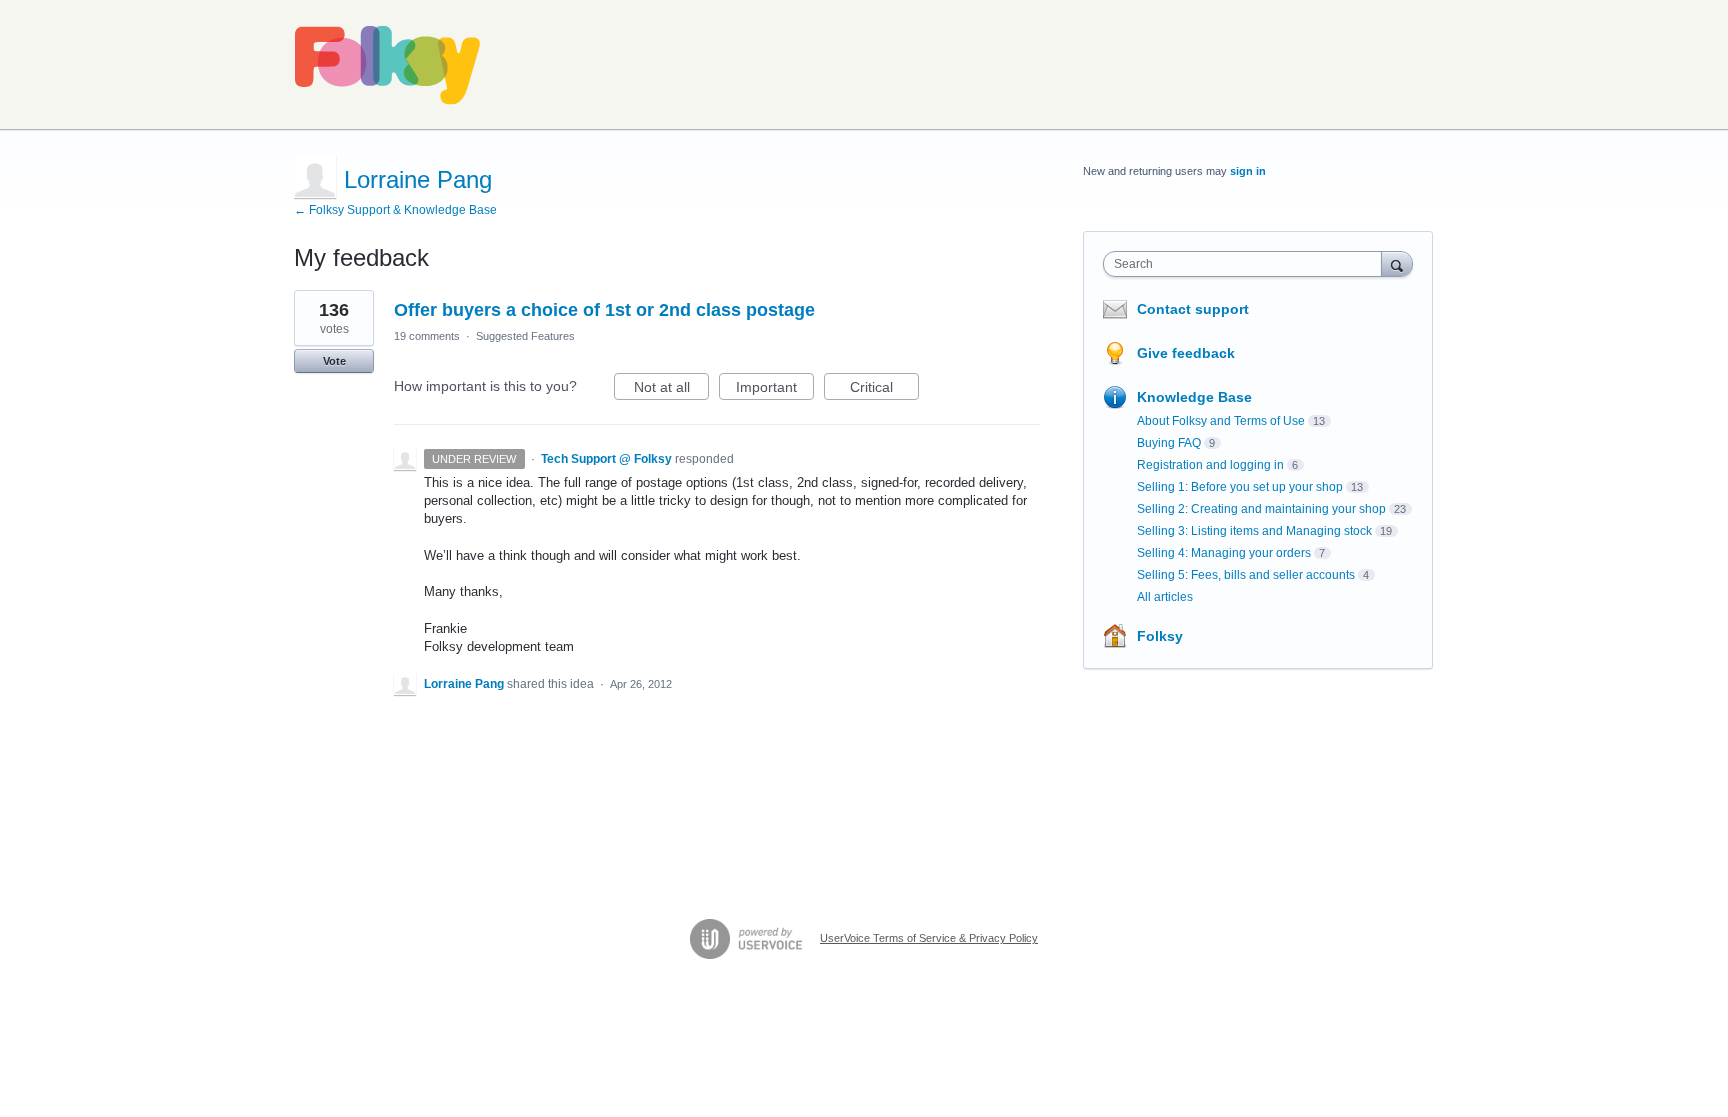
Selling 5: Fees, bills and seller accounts (1246, 575)
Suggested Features (525, 336)
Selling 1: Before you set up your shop (1240, 487)
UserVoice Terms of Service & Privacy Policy (929, 938)
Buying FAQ (1169, 443)
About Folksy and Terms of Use (1221, 421)
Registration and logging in (1210, 465)
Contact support (1193, 309)
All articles (1165, 597)
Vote (334, 361)
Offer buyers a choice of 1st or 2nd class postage (604, 310)
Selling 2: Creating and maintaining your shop (1261, 509)
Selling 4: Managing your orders (1224, 553)
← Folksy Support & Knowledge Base (395, 210)
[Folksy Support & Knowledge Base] (388, 65)
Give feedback (1186, 353)
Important (775, 389)
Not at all (671, 389)
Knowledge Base (1194, 397)
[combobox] (1247, 264)
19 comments (427, 336)
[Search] (1397, 263)
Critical (884, 389)
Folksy (1160, 636)
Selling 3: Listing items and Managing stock (1254, 531)
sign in (1248, 171)
